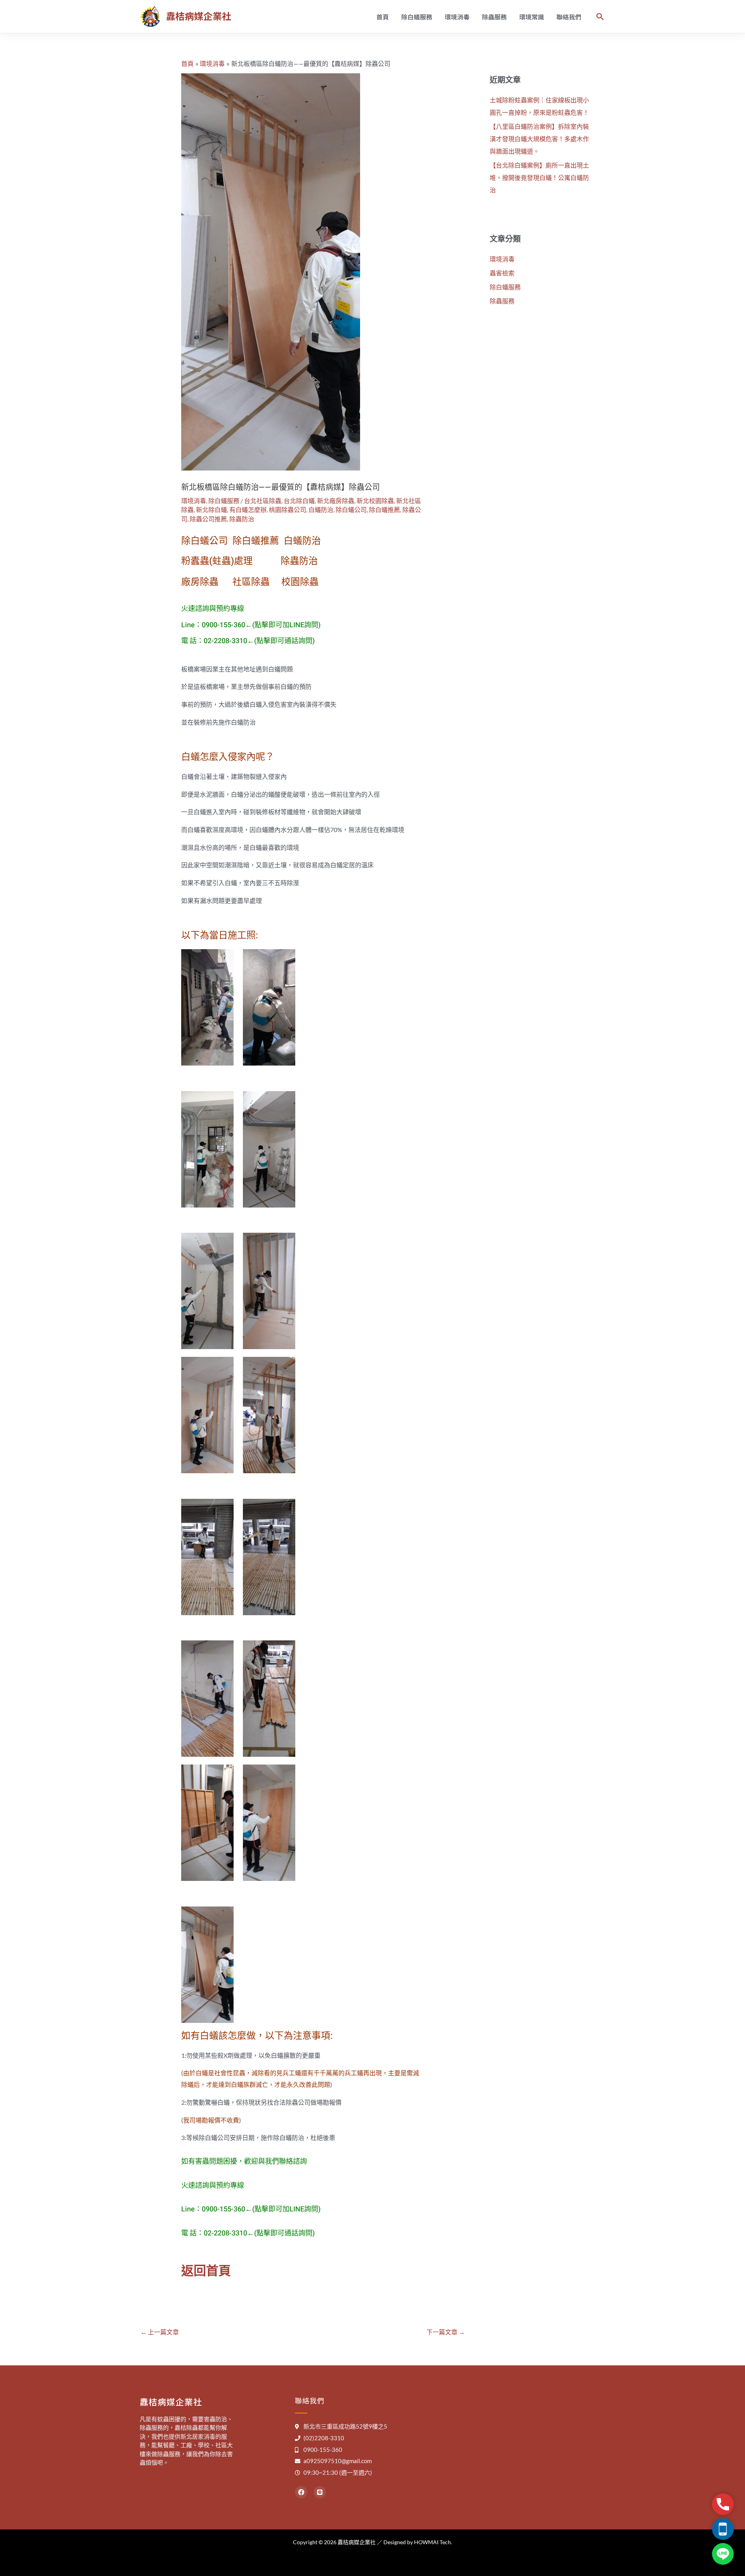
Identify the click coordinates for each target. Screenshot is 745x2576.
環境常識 (532, 17)
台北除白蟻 (299, 501)
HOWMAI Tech (432, 2542)
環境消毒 (457, 17)
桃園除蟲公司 (288, 509)
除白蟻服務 (417, 17)
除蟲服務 (494, 17)
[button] (600, 17)
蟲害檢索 (502, 273)
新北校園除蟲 (375, 501)
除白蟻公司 (351, 509)
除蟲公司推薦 (208, 519)
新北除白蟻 (211, 509)
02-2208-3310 (225, 641)
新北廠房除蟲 (336, 501)
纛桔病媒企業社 (199, 16)
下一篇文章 (446, 2332)
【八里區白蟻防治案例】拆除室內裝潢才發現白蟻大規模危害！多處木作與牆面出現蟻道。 (539, 139)
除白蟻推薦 (385, 509)
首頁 (383, 17)
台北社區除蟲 (263, 501)
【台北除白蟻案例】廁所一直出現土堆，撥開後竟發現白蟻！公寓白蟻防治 (539, 177)
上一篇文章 (160, 2332)
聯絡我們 (569, 17)
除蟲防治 (242, 519)
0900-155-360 (223, 625)
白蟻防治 (321, 509)
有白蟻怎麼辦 (248, 509)
